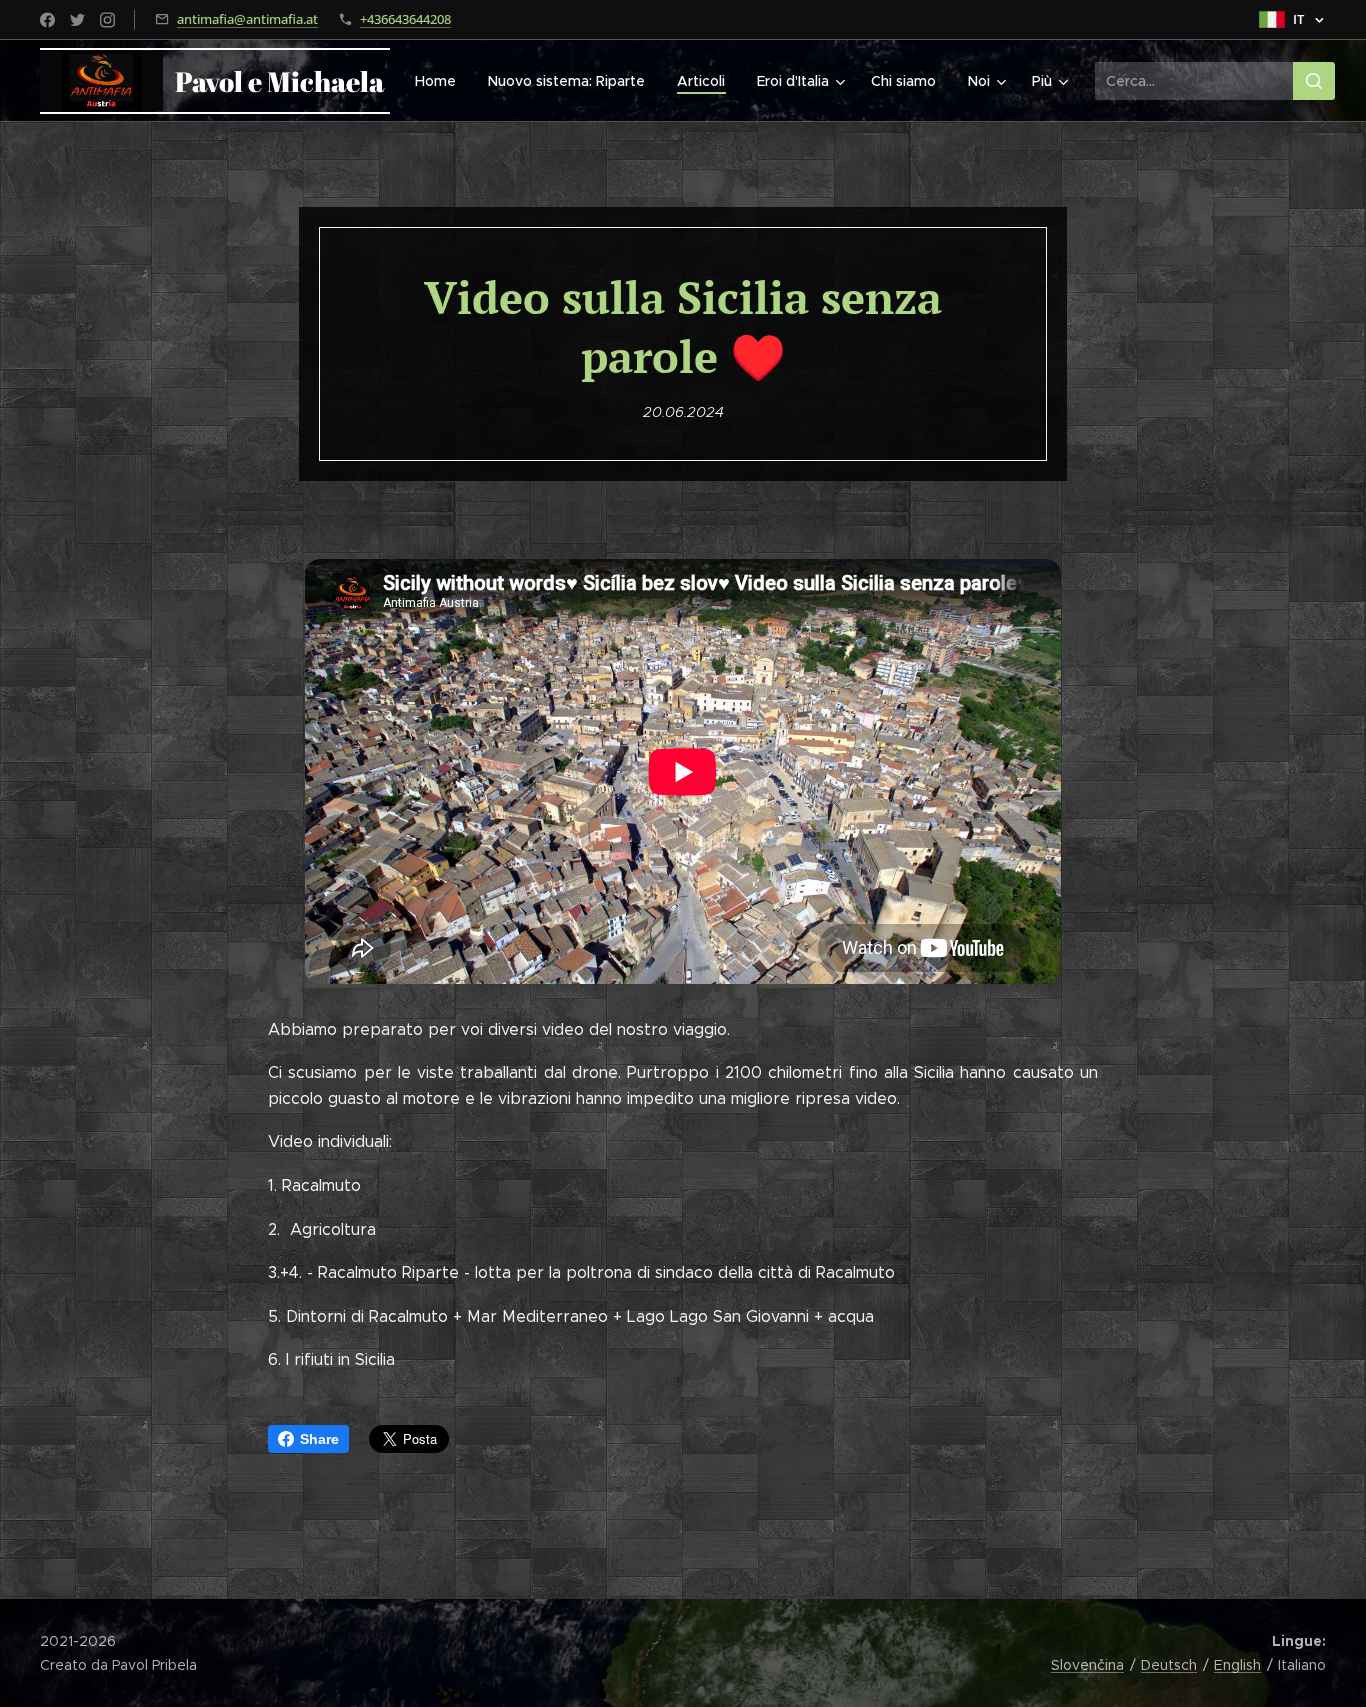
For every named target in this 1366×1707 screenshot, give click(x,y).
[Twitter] (77, 20)
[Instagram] (107, 20)
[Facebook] (47, 20)
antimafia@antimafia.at (247, 19)
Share (319, 1439)
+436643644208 (405, 19)
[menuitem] (441, 81)
